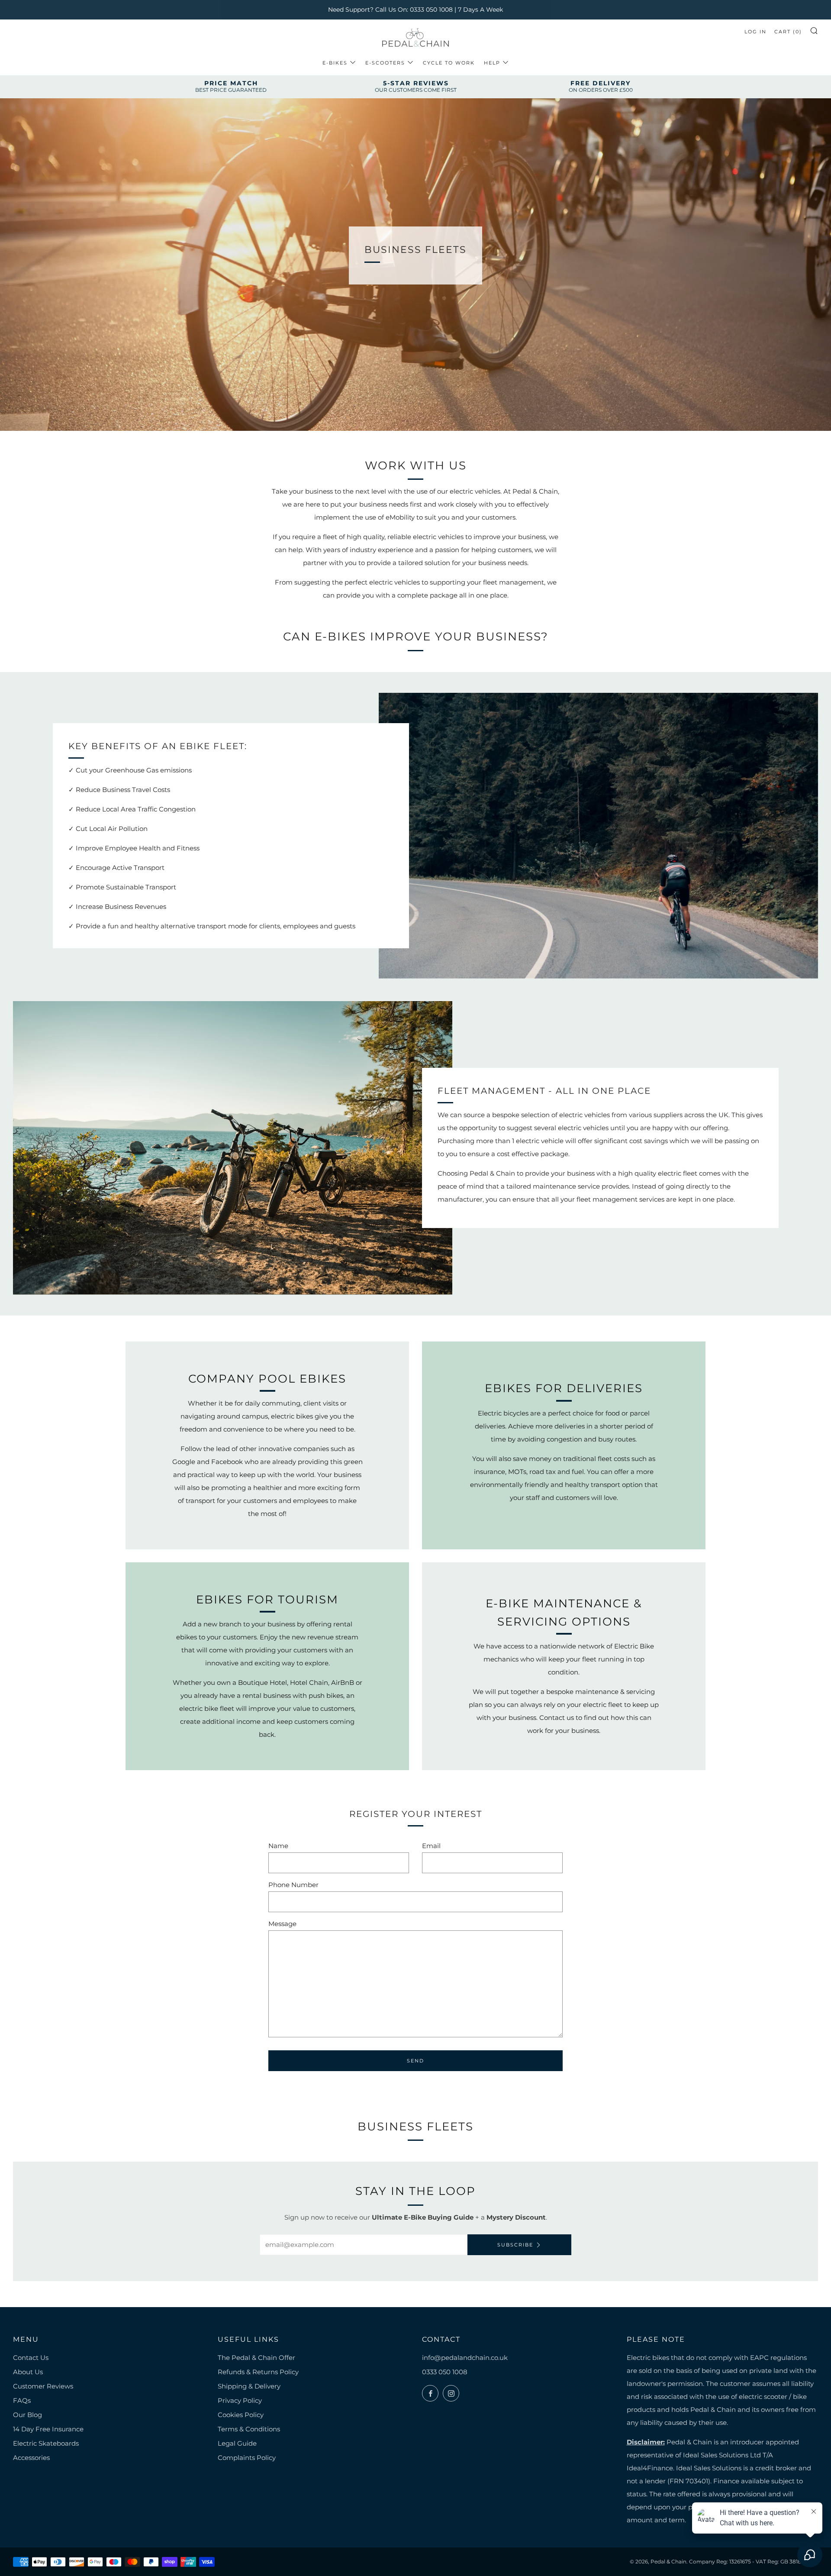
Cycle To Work (449, 63)
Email (431, 1846)
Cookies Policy (241, 2415)
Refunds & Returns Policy (258, 2372)
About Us (28, 2372)
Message (282, 1924)
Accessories (31, 2458)
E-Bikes (335, 63)
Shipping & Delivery (249, 2386)
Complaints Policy (247, 2458)
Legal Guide (237, 2443)
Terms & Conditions (249, 2429)
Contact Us (31, 2358)
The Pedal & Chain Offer (256, 2358)
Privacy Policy (240, 2400)
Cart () (788, 32)
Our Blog (27, 2415)
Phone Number (293, 1885)
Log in (755, 32)
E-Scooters (385, 63)
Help (492, 63)
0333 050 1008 (445, 2372)
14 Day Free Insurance (48, 2429)
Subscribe (515, 2245)
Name (278, 1846)
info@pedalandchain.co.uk (465, 2358)
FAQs (22, 2400)
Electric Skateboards (46, 2443)
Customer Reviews (43, 2386)
